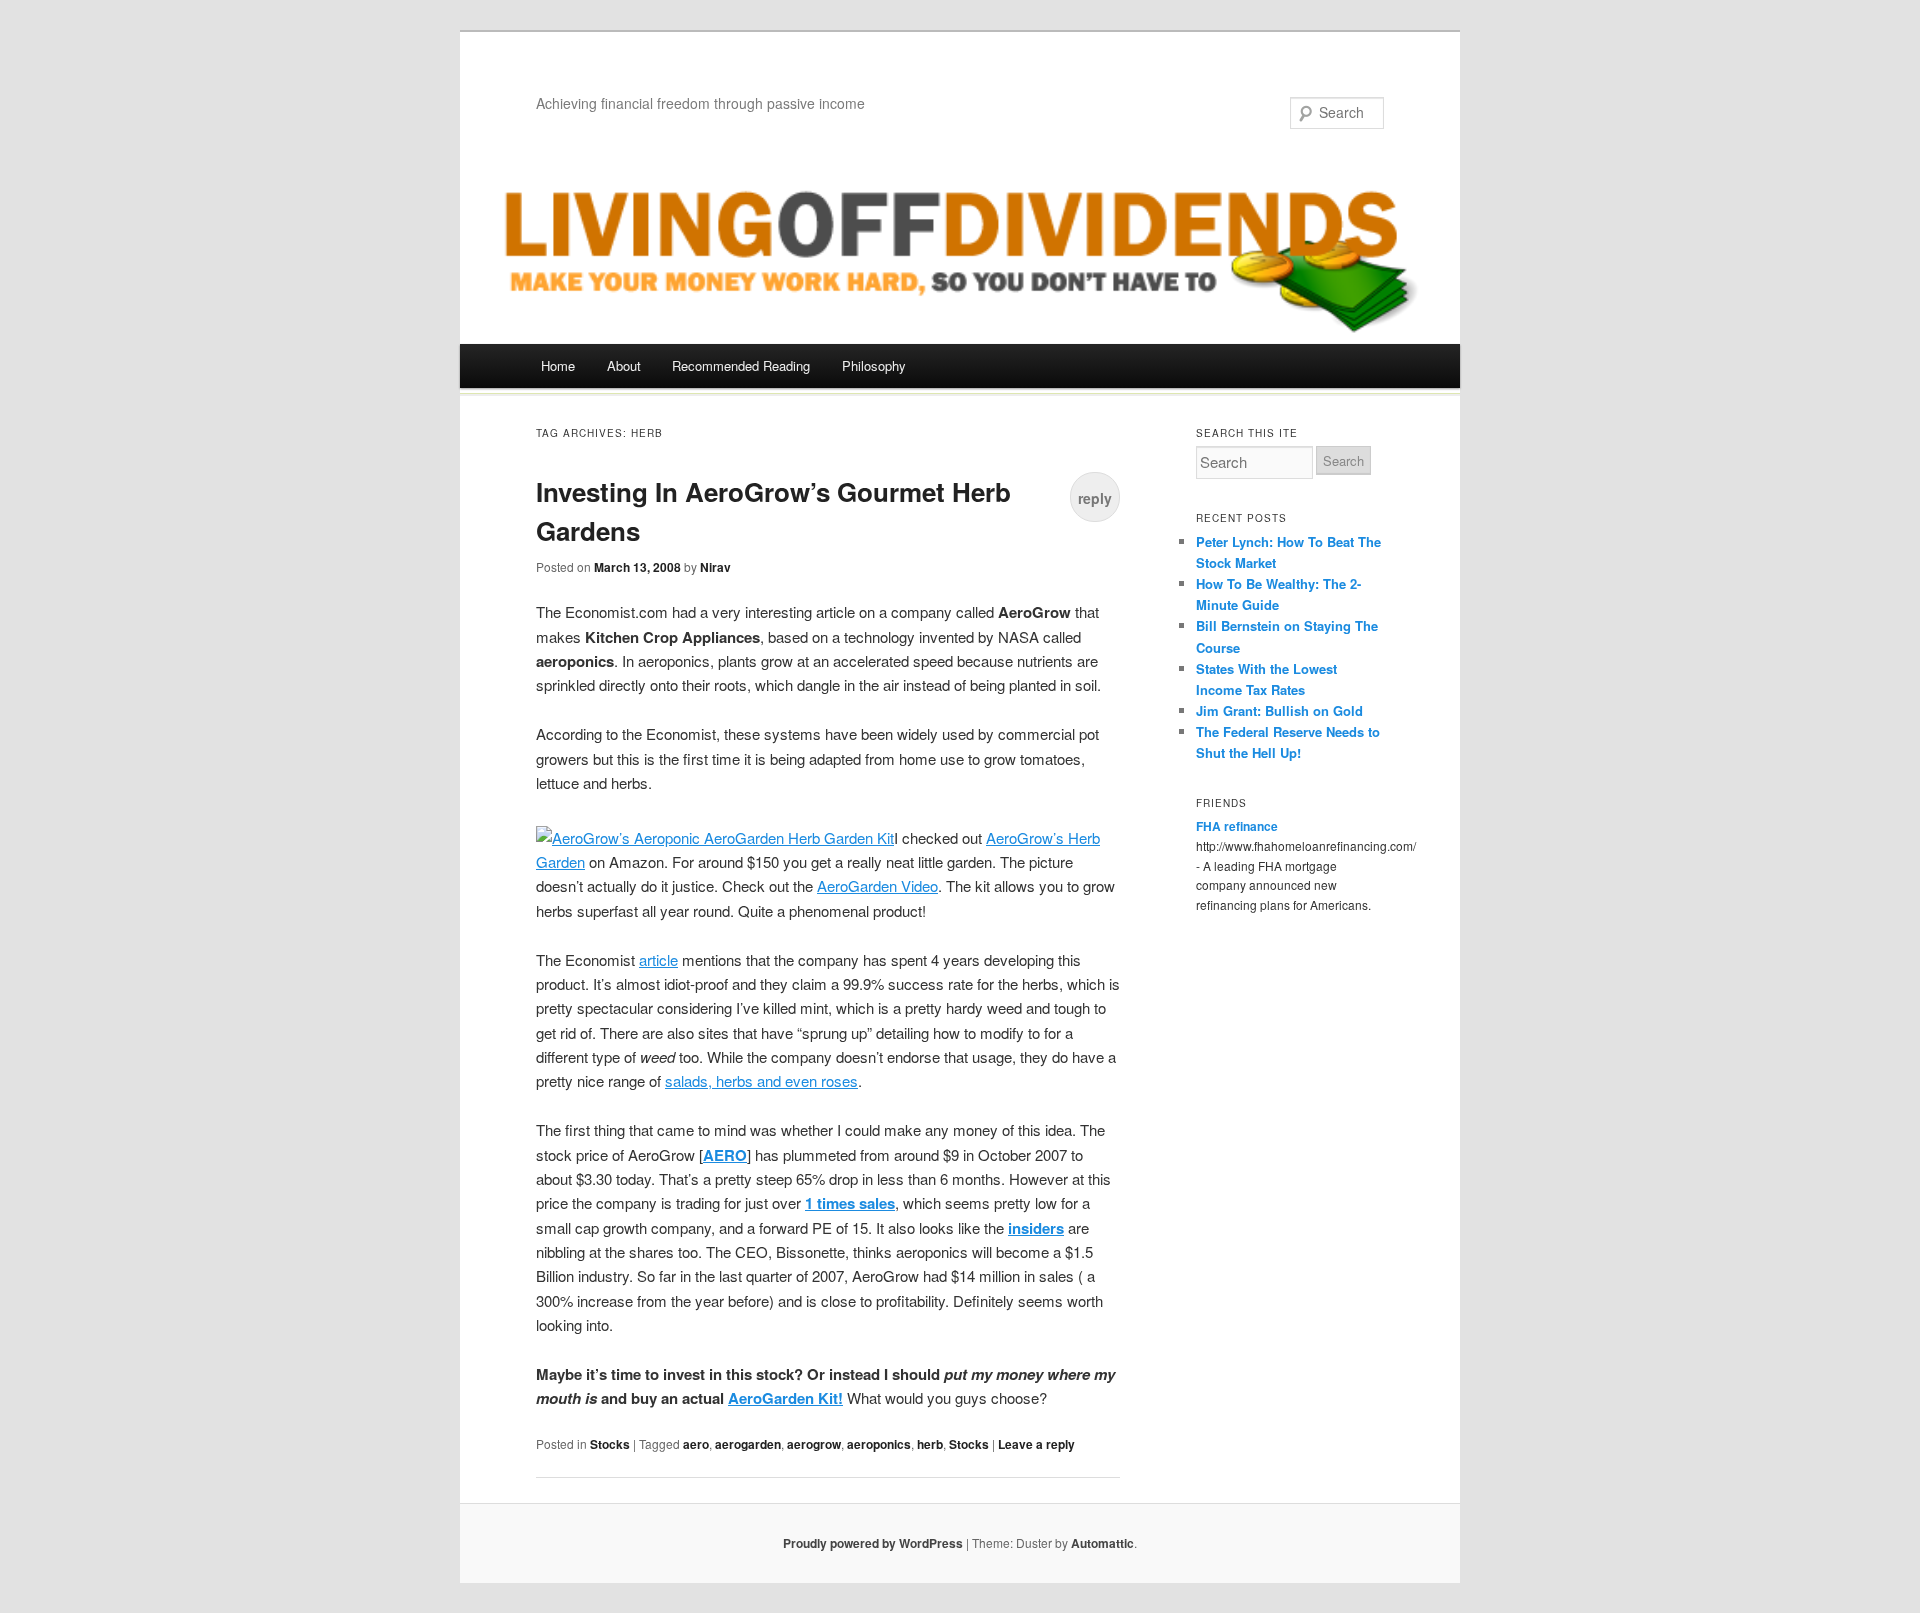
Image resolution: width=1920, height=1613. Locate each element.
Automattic (1102, 1543)
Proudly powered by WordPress (873, 1543)
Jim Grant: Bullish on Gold (1279, 710)
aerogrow (814, 1444)
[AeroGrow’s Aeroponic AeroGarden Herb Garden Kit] (715, 837)
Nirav (715, 567)
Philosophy (874, 365)
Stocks (610, 1444)
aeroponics (879, 1444)
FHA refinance (1237, 826)
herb (930, 1444)
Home (558, 365)
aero (696, 1444)
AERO (725, 1155)
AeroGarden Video (877, 885)
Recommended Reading (741, 365)
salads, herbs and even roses (761, 1080)
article (658, 959)
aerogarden (748, 1444)
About (624, 365)
